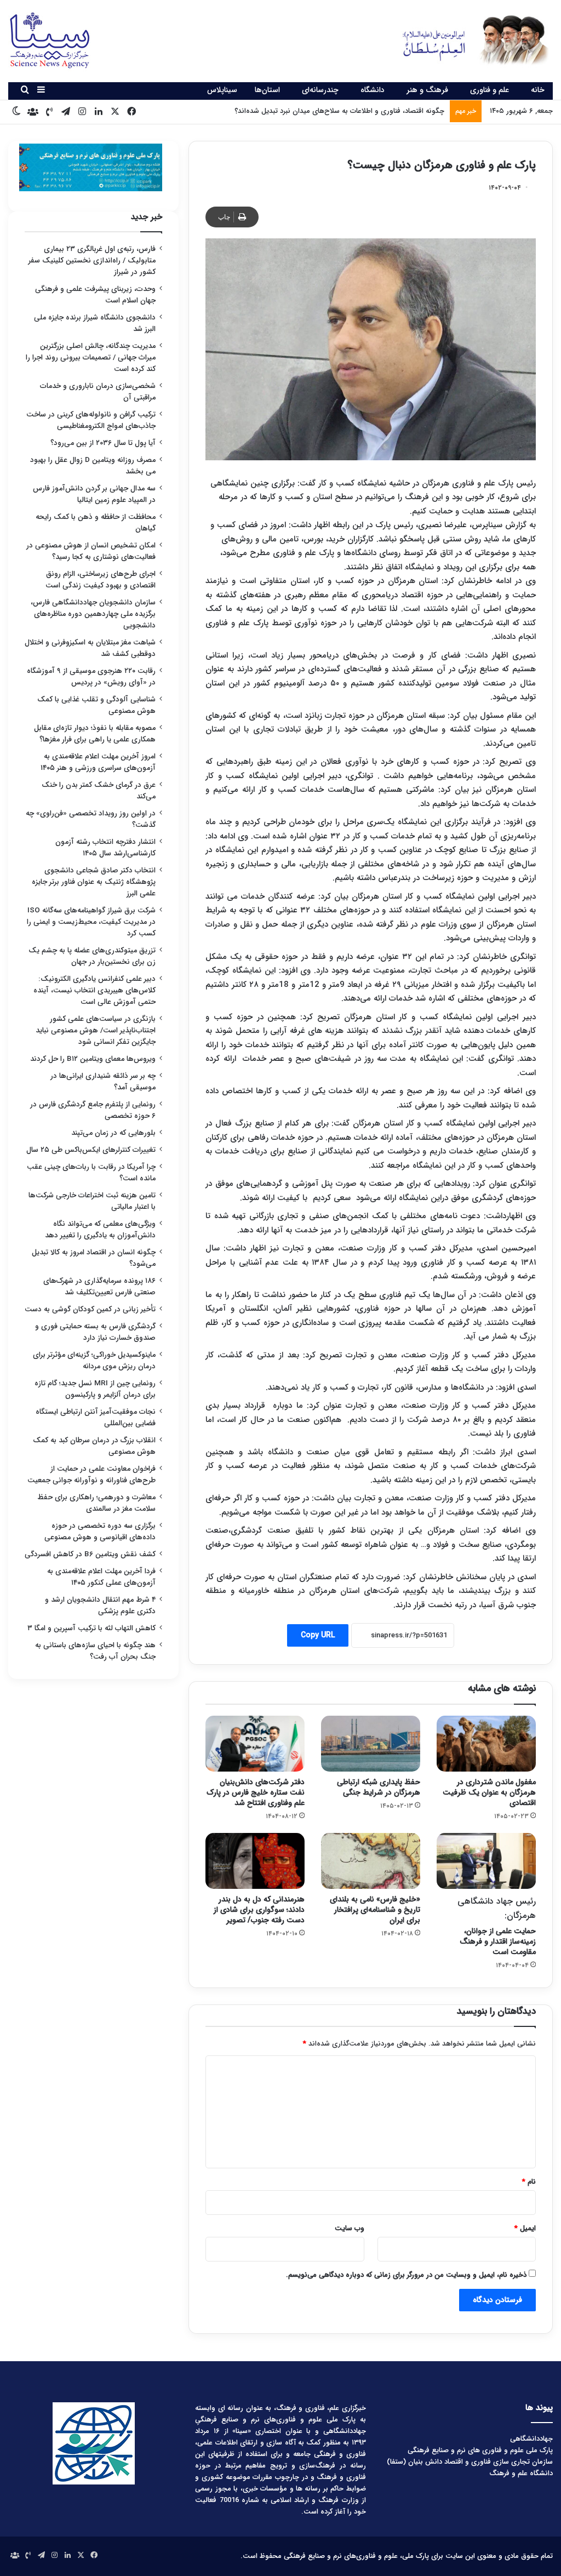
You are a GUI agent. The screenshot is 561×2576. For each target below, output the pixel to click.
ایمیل (525, 2228)
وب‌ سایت (350, 2228)
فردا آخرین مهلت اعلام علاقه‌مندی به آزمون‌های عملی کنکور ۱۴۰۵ (101, 1577)
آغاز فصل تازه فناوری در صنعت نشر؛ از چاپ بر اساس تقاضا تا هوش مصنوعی (331, 111)
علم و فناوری (490, 90)
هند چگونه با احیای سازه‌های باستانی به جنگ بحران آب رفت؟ (95, 1651)
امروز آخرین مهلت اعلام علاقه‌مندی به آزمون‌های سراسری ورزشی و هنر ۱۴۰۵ (98, 762)
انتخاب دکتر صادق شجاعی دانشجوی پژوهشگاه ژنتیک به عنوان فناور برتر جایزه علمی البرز (94, 882)
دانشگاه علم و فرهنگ (521, 2473)
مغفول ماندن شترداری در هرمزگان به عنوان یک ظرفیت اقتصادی (489, 1792)
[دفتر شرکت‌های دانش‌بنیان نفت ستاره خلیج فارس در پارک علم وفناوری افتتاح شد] (255, 1744)
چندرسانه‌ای (320, 90)
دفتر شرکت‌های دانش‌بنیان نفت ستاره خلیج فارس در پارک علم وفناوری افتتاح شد (256, 1792)
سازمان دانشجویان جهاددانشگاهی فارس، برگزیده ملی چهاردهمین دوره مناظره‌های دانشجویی (93, 614)
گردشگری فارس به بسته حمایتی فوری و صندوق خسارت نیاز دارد (95, 1332)
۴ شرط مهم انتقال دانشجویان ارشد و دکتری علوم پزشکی (100, 1606)
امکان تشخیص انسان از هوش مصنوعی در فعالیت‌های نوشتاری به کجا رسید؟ (91, 551)
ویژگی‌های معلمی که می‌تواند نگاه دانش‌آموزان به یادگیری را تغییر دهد (100, 1230)
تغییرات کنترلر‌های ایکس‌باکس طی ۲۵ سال (91, 1150)
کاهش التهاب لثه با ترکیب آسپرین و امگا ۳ (91, 1628)
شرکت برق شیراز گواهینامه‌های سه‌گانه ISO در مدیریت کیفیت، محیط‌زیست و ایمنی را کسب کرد (91, 922)
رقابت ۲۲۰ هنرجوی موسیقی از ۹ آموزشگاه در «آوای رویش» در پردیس (91, 677)
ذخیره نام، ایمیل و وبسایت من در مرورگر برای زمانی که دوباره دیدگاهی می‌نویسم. (406, 2275)
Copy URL (318, 1635)
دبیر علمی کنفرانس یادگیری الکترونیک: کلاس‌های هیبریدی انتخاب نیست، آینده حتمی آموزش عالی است (95, 990)
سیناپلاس (222, 90)
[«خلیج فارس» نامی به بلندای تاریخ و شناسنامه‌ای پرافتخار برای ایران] (371, 1861)
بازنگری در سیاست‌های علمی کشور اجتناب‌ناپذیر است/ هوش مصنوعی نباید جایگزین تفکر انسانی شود (96, 1030)
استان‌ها (267, 90)
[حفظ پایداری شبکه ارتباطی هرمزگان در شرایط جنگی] (371, 1744)
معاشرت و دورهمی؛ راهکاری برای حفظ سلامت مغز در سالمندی (96, 1503)
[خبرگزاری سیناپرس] (468, 40)
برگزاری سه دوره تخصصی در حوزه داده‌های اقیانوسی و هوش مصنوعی (100, 1532)
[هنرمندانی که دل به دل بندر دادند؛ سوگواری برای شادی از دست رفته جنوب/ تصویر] (255, 1861)
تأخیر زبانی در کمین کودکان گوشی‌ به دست (90, 1309)
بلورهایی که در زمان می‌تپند (113, 1133)
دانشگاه (373, 90)
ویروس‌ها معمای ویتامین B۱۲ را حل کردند (93, 1059)
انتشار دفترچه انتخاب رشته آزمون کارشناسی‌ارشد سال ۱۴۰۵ (105, 848)
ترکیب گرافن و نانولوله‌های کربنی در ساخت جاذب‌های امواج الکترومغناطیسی (91, 420)
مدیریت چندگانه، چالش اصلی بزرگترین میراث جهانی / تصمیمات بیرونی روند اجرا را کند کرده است (91, 358)
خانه (538, 90)
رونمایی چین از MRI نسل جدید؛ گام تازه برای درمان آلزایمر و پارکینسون (95, 1389)
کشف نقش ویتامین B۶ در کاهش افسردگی (90, 1554)
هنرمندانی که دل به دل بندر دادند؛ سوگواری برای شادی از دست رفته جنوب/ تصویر (259, 1910)
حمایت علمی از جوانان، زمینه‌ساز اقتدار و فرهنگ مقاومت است (497, 1926)
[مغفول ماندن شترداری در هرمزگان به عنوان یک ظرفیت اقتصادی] (486, 1744)
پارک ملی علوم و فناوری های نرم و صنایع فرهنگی (480, 2450)
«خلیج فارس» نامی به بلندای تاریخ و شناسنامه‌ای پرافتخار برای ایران (375, 1910)
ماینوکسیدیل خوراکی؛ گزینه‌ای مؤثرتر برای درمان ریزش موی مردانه (94, 1361)
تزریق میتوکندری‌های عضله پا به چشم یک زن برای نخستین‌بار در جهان (92, 956)
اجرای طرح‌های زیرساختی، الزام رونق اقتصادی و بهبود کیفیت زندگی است (101, 580)
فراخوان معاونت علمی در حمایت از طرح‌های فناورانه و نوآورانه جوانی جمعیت (91, 1475)
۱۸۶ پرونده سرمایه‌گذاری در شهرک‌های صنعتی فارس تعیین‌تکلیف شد (99, 1287)
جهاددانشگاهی (531, 2439)
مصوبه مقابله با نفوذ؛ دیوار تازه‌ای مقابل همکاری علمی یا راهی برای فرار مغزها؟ (95, 734)
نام (529, 2182)
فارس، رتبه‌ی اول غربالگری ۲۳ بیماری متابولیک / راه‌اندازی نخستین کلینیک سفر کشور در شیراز (92, 261)
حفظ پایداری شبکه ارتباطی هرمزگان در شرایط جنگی (379, 1787)
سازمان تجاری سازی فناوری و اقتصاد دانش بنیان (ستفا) (470, 2462)
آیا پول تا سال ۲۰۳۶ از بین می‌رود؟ (103, 443)
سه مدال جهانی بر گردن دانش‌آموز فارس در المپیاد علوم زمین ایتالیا (94, 494)
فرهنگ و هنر (427, 90)
